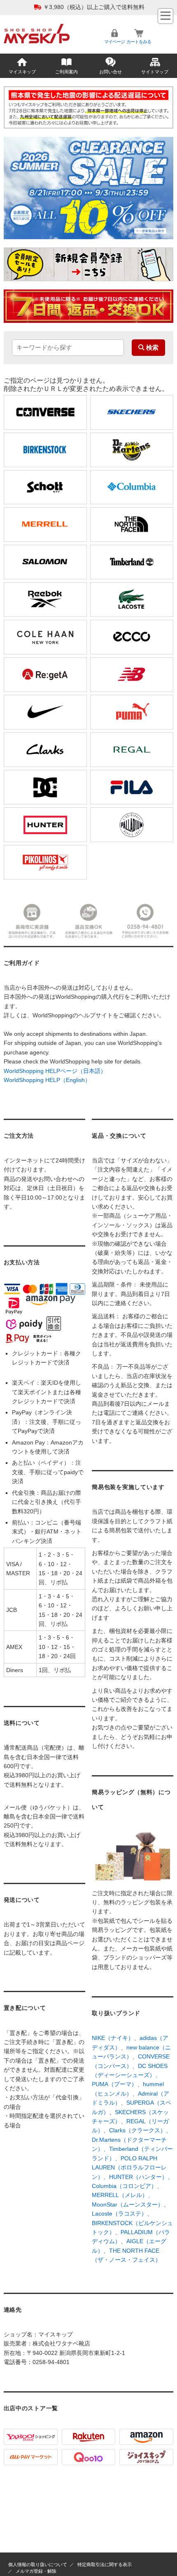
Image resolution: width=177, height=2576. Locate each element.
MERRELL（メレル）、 (123, 2195)
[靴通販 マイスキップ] (37, 27)
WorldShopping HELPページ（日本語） (55, 1071)
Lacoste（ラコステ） (119, 2214)
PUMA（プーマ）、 (117, 2084)
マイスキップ (22, 72)
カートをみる (139, 42)
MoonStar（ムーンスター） (128, 2204)
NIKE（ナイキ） (113, 2038)
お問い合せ (111, 72)
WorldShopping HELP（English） (47, 1080)
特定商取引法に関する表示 (105, 2564)
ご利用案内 (66, 72)
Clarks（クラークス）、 (140, 2130)
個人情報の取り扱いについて (38, 2564)
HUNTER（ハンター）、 (141, 2177)
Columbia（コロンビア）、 (127, 2186)
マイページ (114, 42)
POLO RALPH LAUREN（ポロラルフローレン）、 (129, 2168)
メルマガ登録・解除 (36, 2571)
